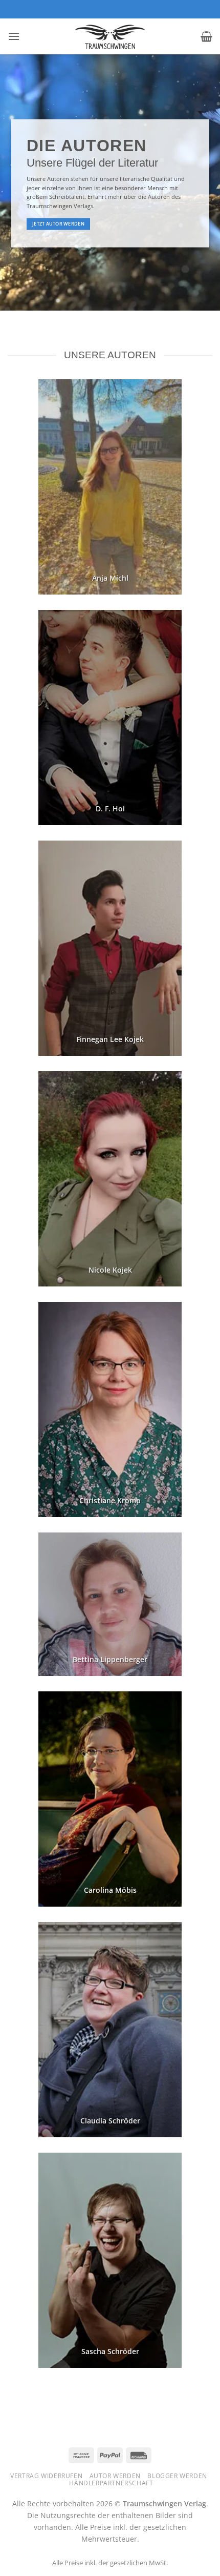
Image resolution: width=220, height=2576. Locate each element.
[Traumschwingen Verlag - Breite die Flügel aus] (110, 36)
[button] (14, 36)
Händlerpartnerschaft (111, 2483)
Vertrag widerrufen (46, 2476)
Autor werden (115, 2476)
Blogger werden (177, 2476)
